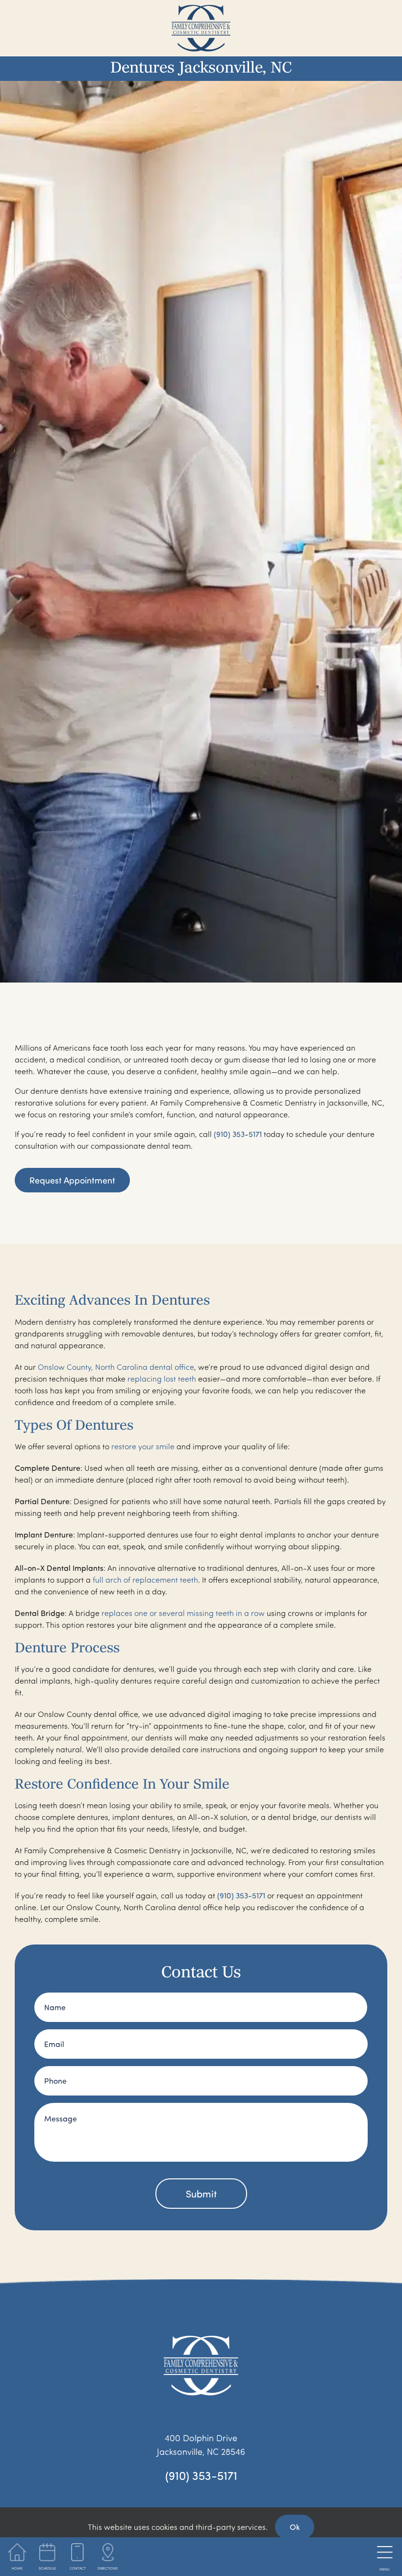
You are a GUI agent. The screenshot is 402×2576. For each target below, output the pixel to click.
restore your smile (143, 1446)
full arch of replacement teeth (145, 1580)
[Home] (17, 2556)
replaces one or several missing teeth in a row (183, 1613)
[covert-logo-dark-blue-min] (201, 9)
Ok (295, 2527)
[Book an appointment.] (47, 2556)
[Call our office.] (78, 2556)
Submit (201, 2194)
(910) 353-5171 (238, 1134)
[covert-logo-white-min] (201, 2340)
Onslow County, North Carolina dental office (116, 1367)
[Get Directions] (108, 2556)
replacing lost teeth (162, 1379)
